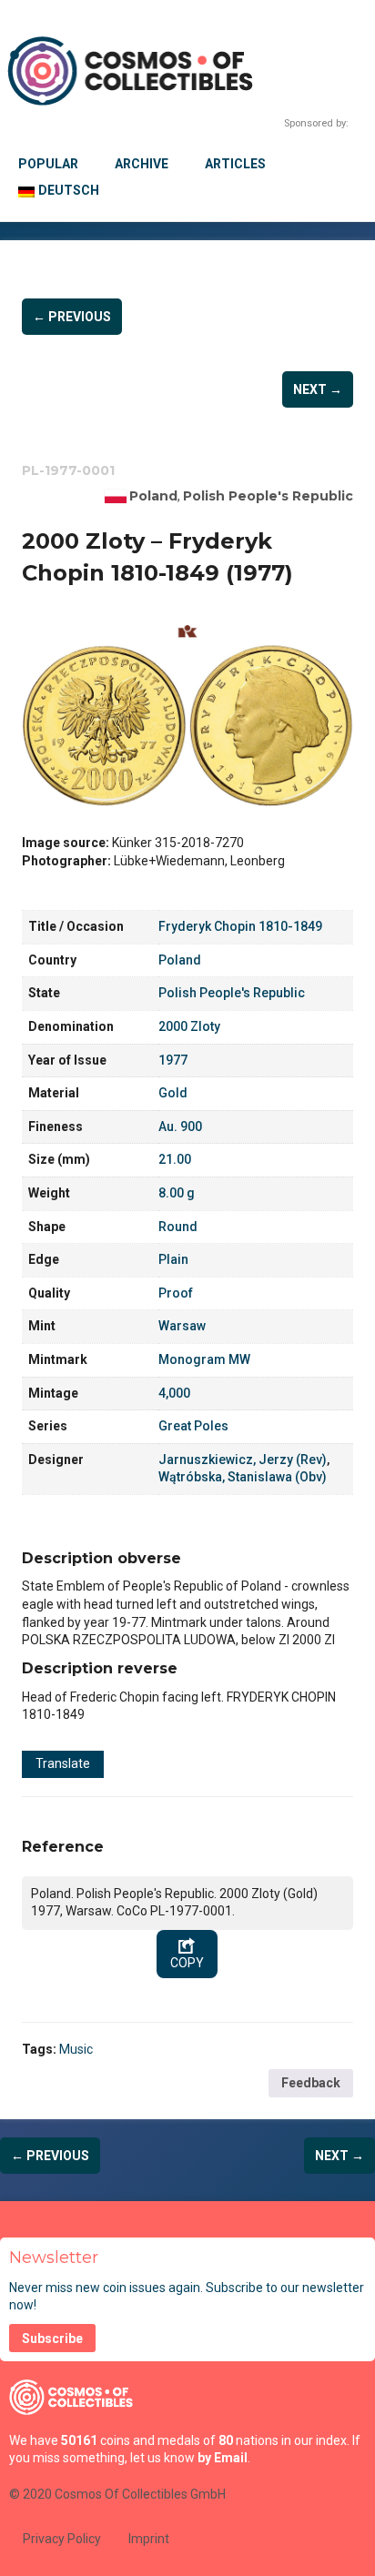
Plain (173, 1259)
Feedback (311, 2083)
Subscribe (52, 2339)
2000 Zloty (189, 1026)
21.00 (175, 1159)
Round (178, 1227)
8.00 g (177, 1193)
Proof (176, 1293)
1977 (173, 1060)
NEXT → (318, 389)
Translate (63, 1763)
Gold (173, 1093)
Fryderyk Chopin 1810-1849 (240, 926)
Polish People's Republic (268, 496)
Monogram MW (204, 1359)
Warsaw (182, 1326)
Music (76, 2049)
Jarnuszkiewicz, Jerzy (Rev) (243, 1460)
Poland (153, 496)
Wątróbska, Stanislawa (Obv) (243, 1477)
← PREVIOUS (72, 317)
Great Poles (193, 1426)
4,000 (174, 1393)
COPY (187, 1963)
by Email (223, 2458)
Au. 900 (180, 1126)
